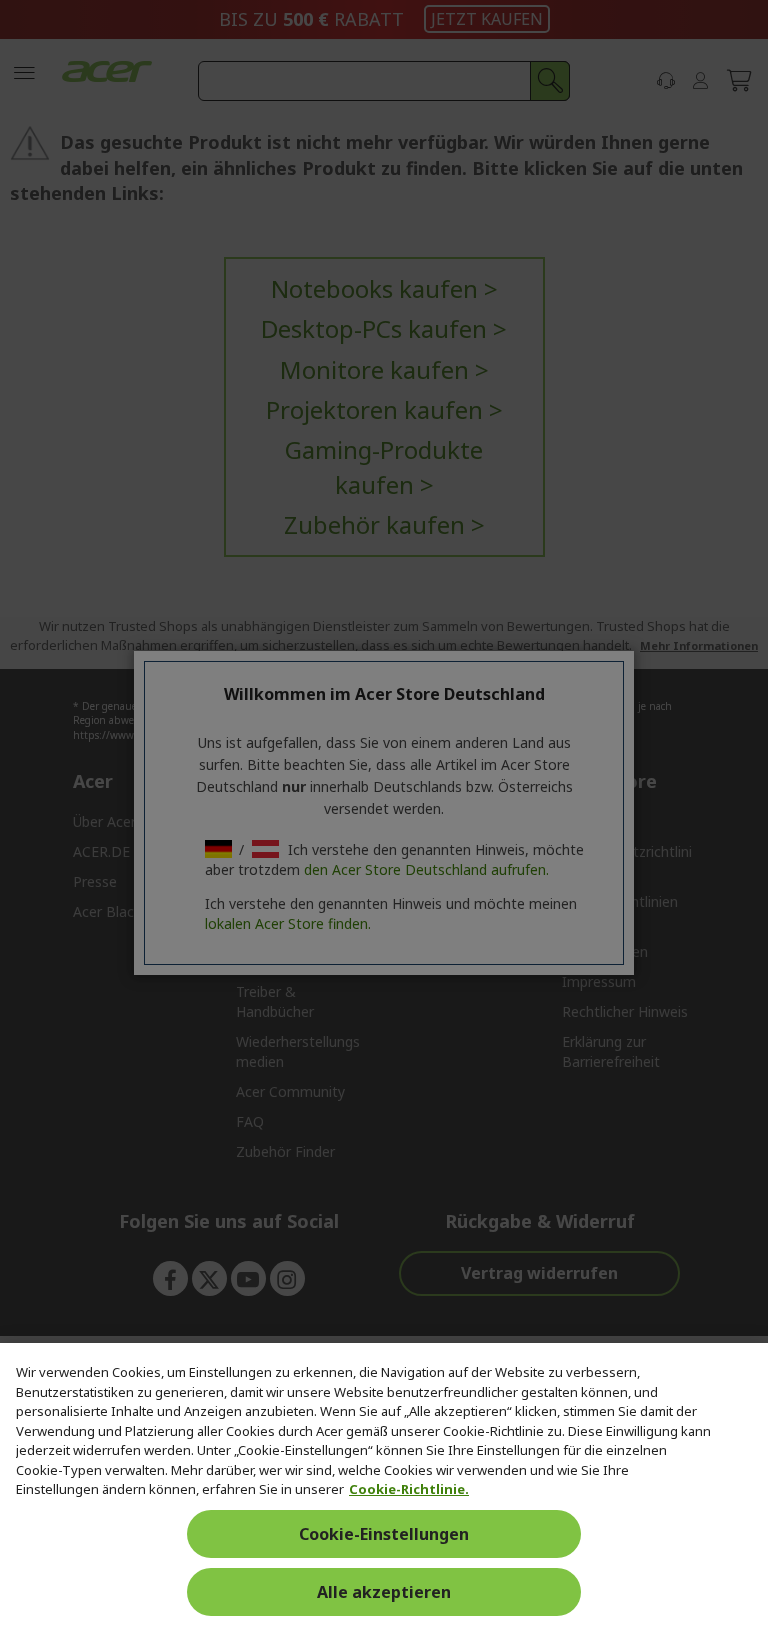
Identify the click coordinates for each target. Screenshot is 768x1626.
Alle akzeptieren (384, 1592)
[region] (384, 1484)
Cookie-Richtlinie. (409, 1489)
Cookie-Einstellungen (384, 1534)
